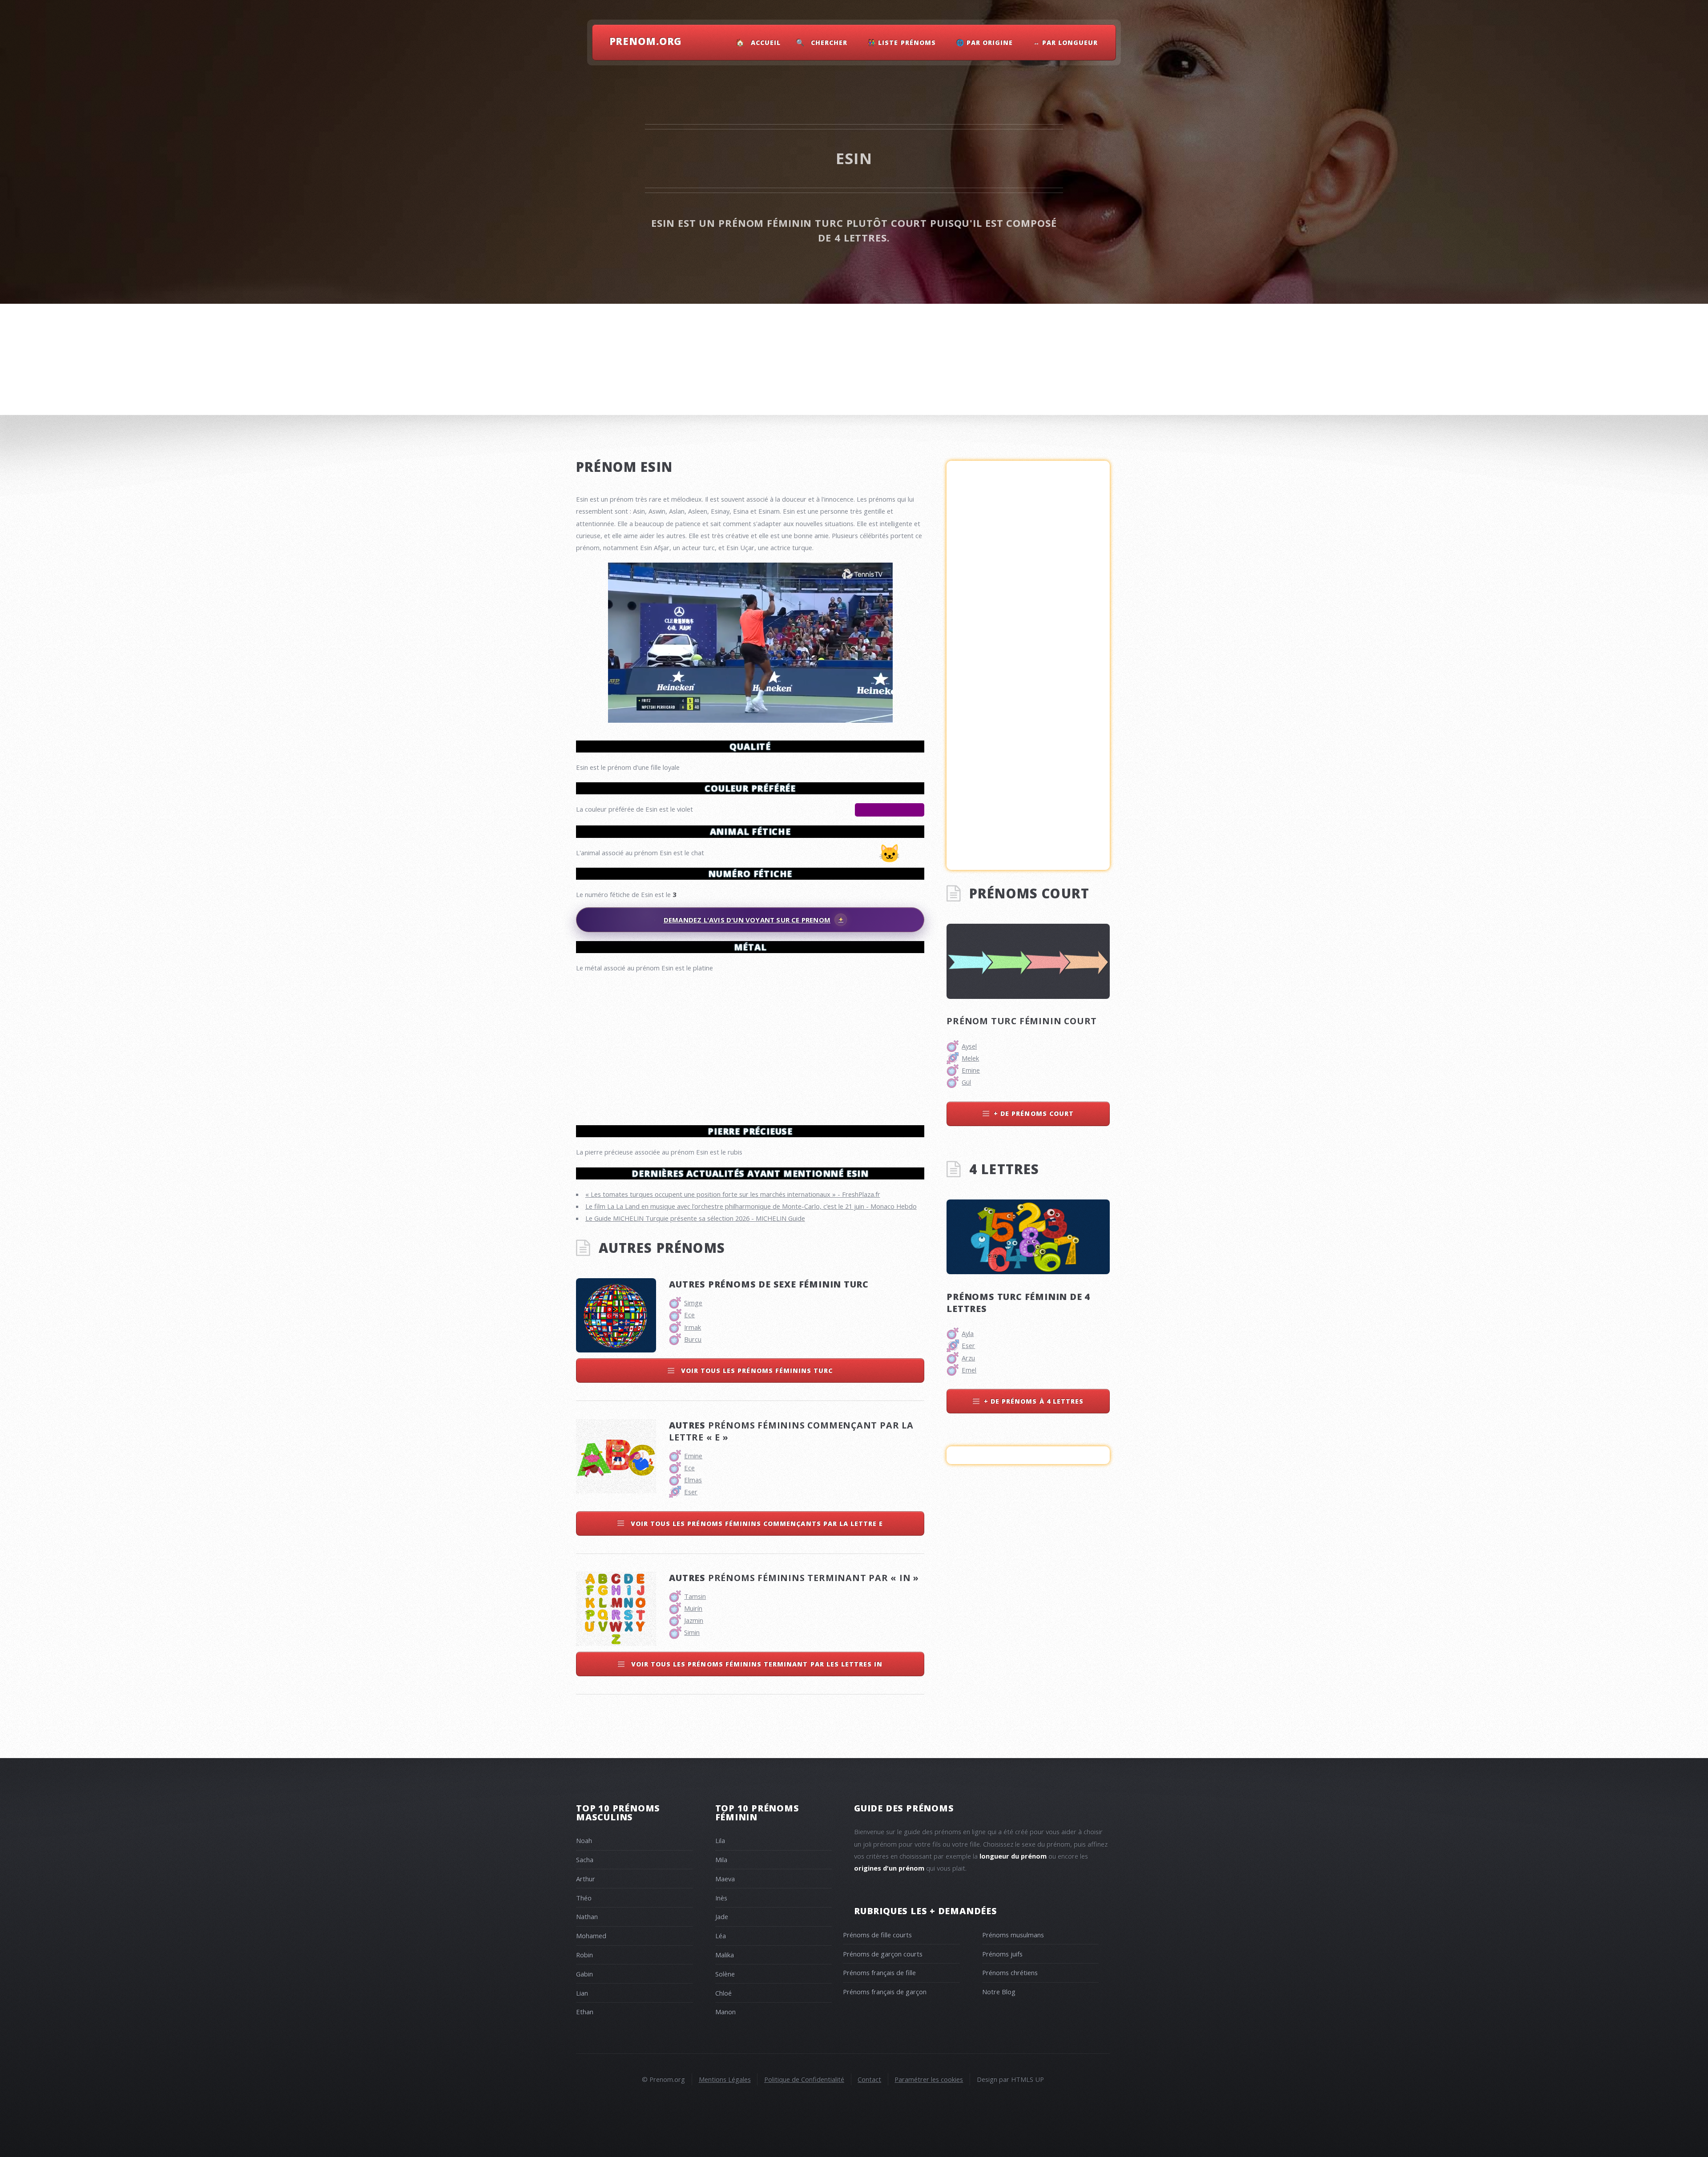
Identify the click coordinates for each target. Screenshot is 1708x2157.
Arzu (968, 1358)
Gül (966, 1082)
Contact (869, 2079)
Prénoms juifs (1002, 1954)
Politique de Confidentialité (804, 2079)
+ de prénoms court (1034, 1113)
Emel (969, 1370)
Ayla (968, 1333)
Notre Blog (999, 1992)
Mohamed (591, 1936)
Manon (725, 2012)
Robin (584, 1955)
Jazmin (694, 1620)
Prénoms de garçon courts (883, 1954)
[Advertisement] (750, 1045)
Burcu (693, 1339)
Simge (693, 1303)
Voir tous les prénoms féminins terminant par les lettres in (756, 1664)
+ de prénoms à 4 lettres (1034, 1401)
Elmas (693, 1480)
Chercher (829, 42)
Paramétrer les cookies (929, 2079)
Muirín (693, 1608)
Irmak (693, 1327)
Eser (691, 1492)
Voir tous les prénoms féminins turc (756, 1370)
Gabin (584, 1974)
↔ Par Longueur (1066, 42)
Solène (725, 1974)
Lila (720, 1840)
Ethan (585, 2012)
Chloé (723, 1993)
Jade (722, 1916)
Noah (584, 1840)
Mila (721, 1859)
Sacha (585, 1859)
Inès (721, 1898)
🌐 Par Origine (985, 42)
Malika (725, 1955)
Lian (582, 1993)
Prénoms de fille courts (877, 1935)
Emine (693, 1456)
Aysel (969, 1046)
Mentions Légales (725, 2079)
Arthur (586, 1879)
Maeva (725, 1879)
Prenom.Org (646, 41)
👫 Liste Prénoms (902, 42)
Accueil (766, 42)
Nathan (587, 1916)
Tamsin (695, 1596)
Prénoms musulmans (1013, 1935)
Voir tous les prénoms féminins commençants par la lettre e (756, 1523)
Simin (692, 1632)
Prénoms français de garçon (885, 1992)
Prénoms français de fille (879, 1972)
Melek (970, 1058)
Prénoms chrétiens (1010, 1972)
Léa (721, 1936)
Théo (584, 1898)
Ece (689, 1315)
